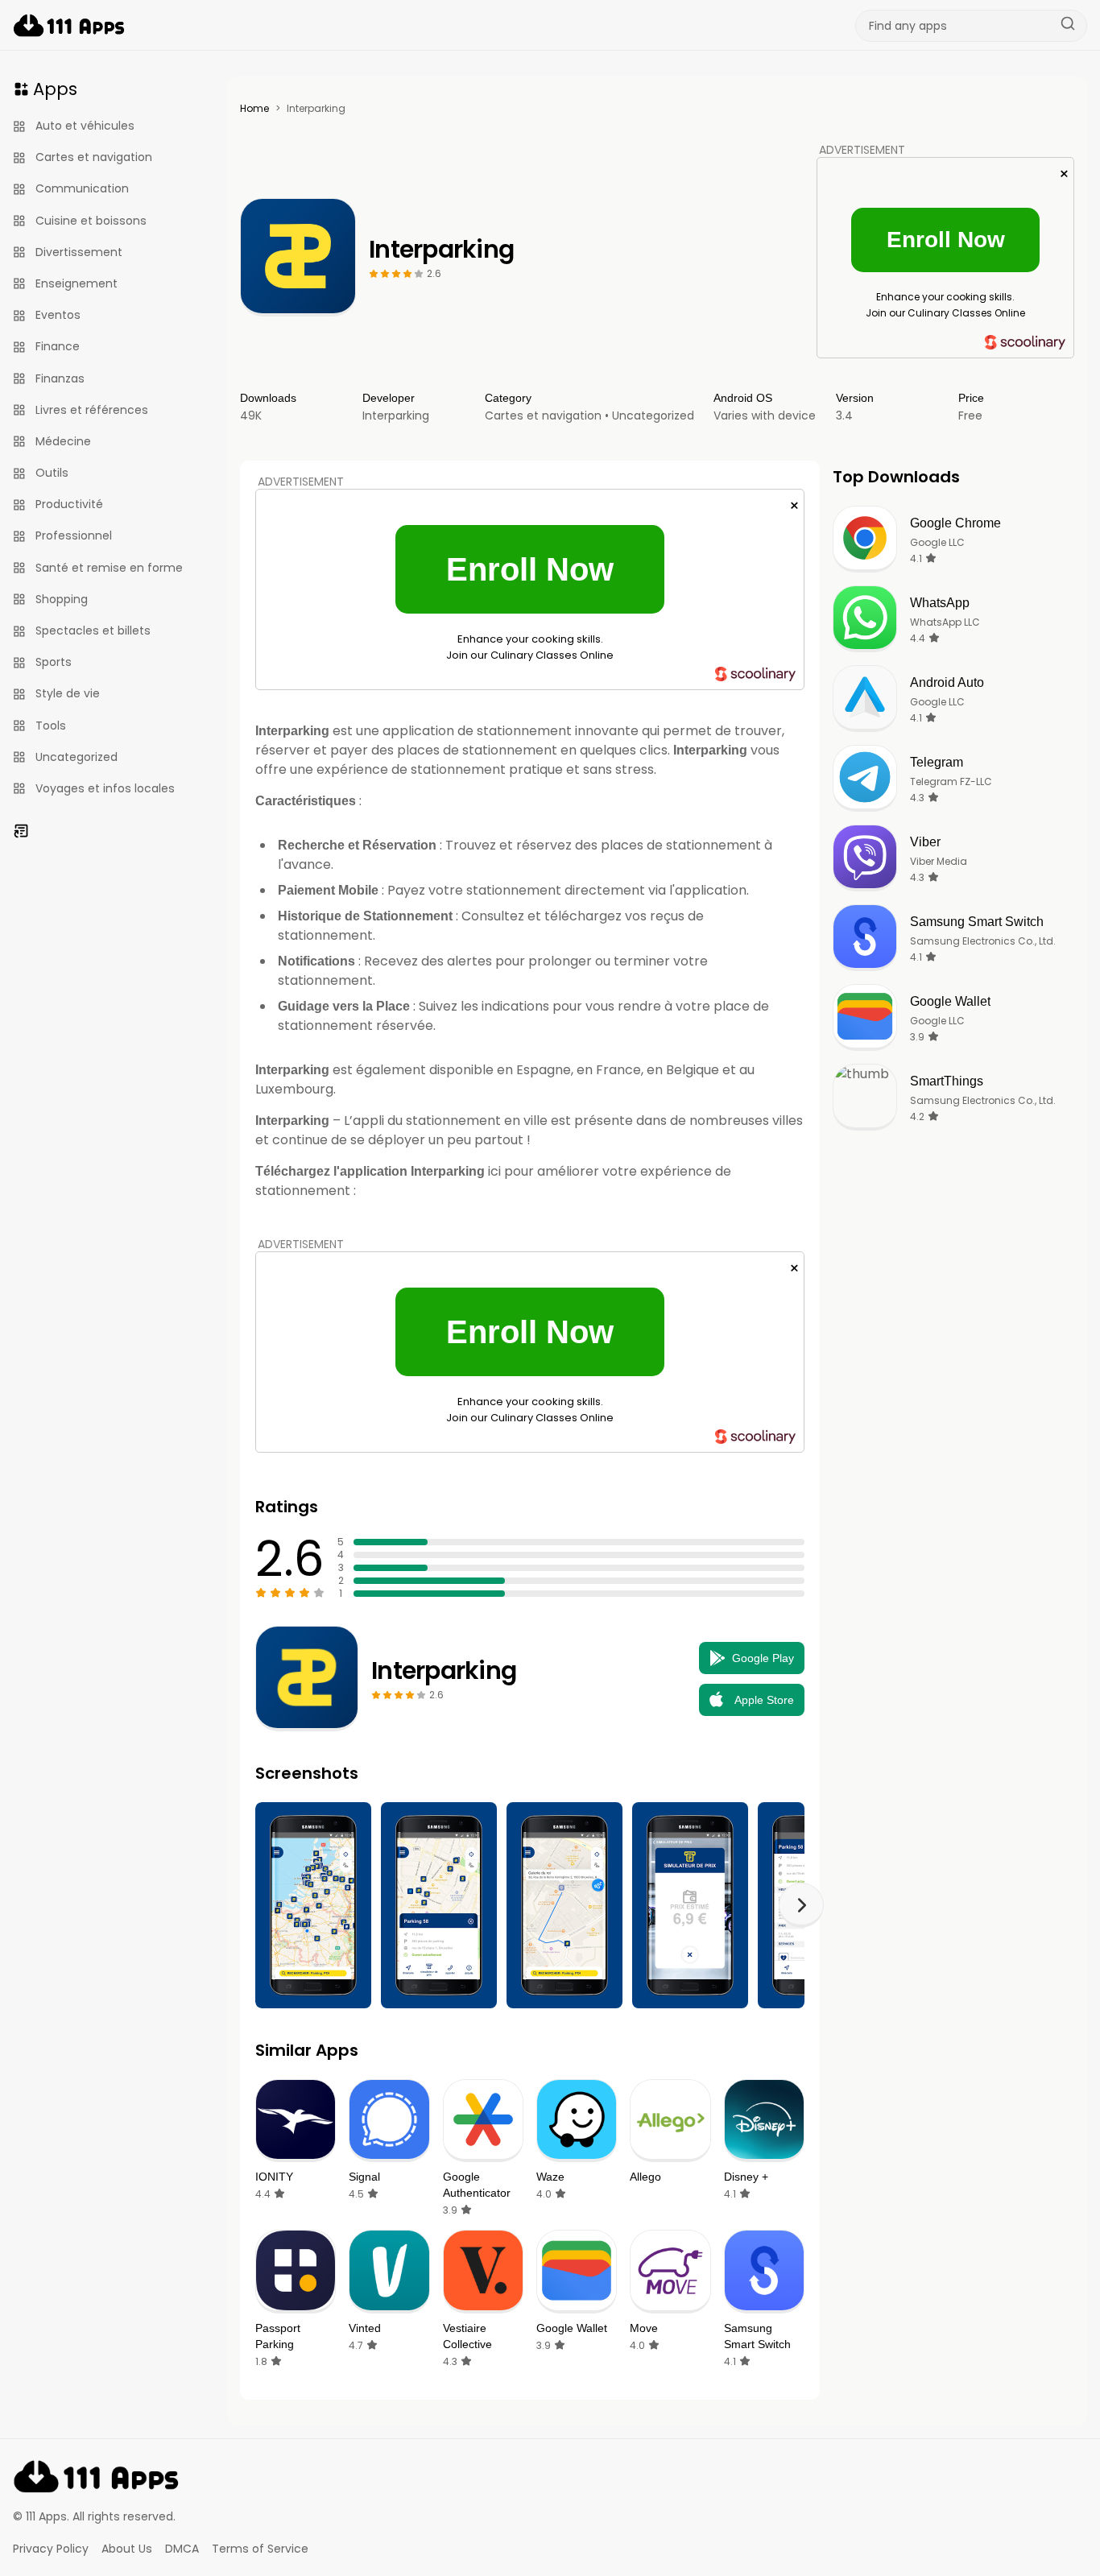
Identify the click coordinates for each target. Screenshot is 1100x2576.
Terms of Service (260, 2549)
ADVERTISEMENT (862, 150)
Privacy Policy (51, 2549)
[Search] (1068, 26)
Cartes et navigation (543, 416)
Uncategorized (653, 416)
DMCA (182, 2549)
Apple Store (764, 1700)
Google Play (763, 1658)
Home (254, 109)
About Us (127, 2549)
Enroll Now (946, 240)
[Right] (801, 1905)
